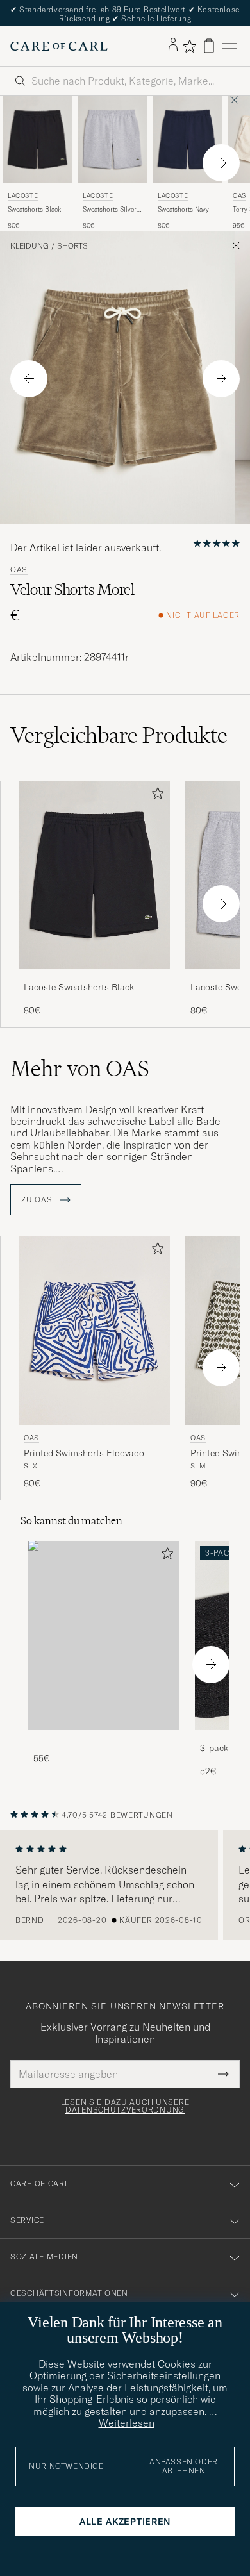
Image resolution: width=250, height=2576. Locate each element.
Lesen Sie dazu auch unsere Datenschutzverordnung (125, 2106)
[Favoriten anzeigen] (189, 46)
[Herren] (104, 1635)
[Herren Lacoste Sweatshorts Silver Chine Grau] (113, 139)
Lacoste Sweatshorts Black (79, 987)
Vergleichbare (119, 735)
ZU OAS (38, 1200)
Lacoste (23, 196)
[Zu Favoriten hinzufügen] (155, 796)
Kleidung (29, 246)
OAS (19, 570)
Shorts (72, 246)
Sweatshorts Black (34, 209)
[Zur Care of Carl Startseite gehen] (59, 46)
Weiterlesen (127, 2423)
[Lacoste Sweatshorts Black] (94, 978)
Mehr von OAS (80, 1068)
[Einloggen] (173, 46)
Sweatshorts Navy (183, 209)
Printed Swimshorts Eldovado (84, 1453)
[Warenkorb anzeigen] (209, 46)
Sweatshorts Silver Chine (110, 210)
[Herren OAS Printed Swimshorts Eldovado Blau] (94, 1330)
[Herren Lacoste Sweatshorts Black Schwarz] (37, 139)
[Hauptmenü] (229, 46)
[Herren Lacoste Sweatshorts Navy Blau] (188, 139)
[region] (125, 1885)
